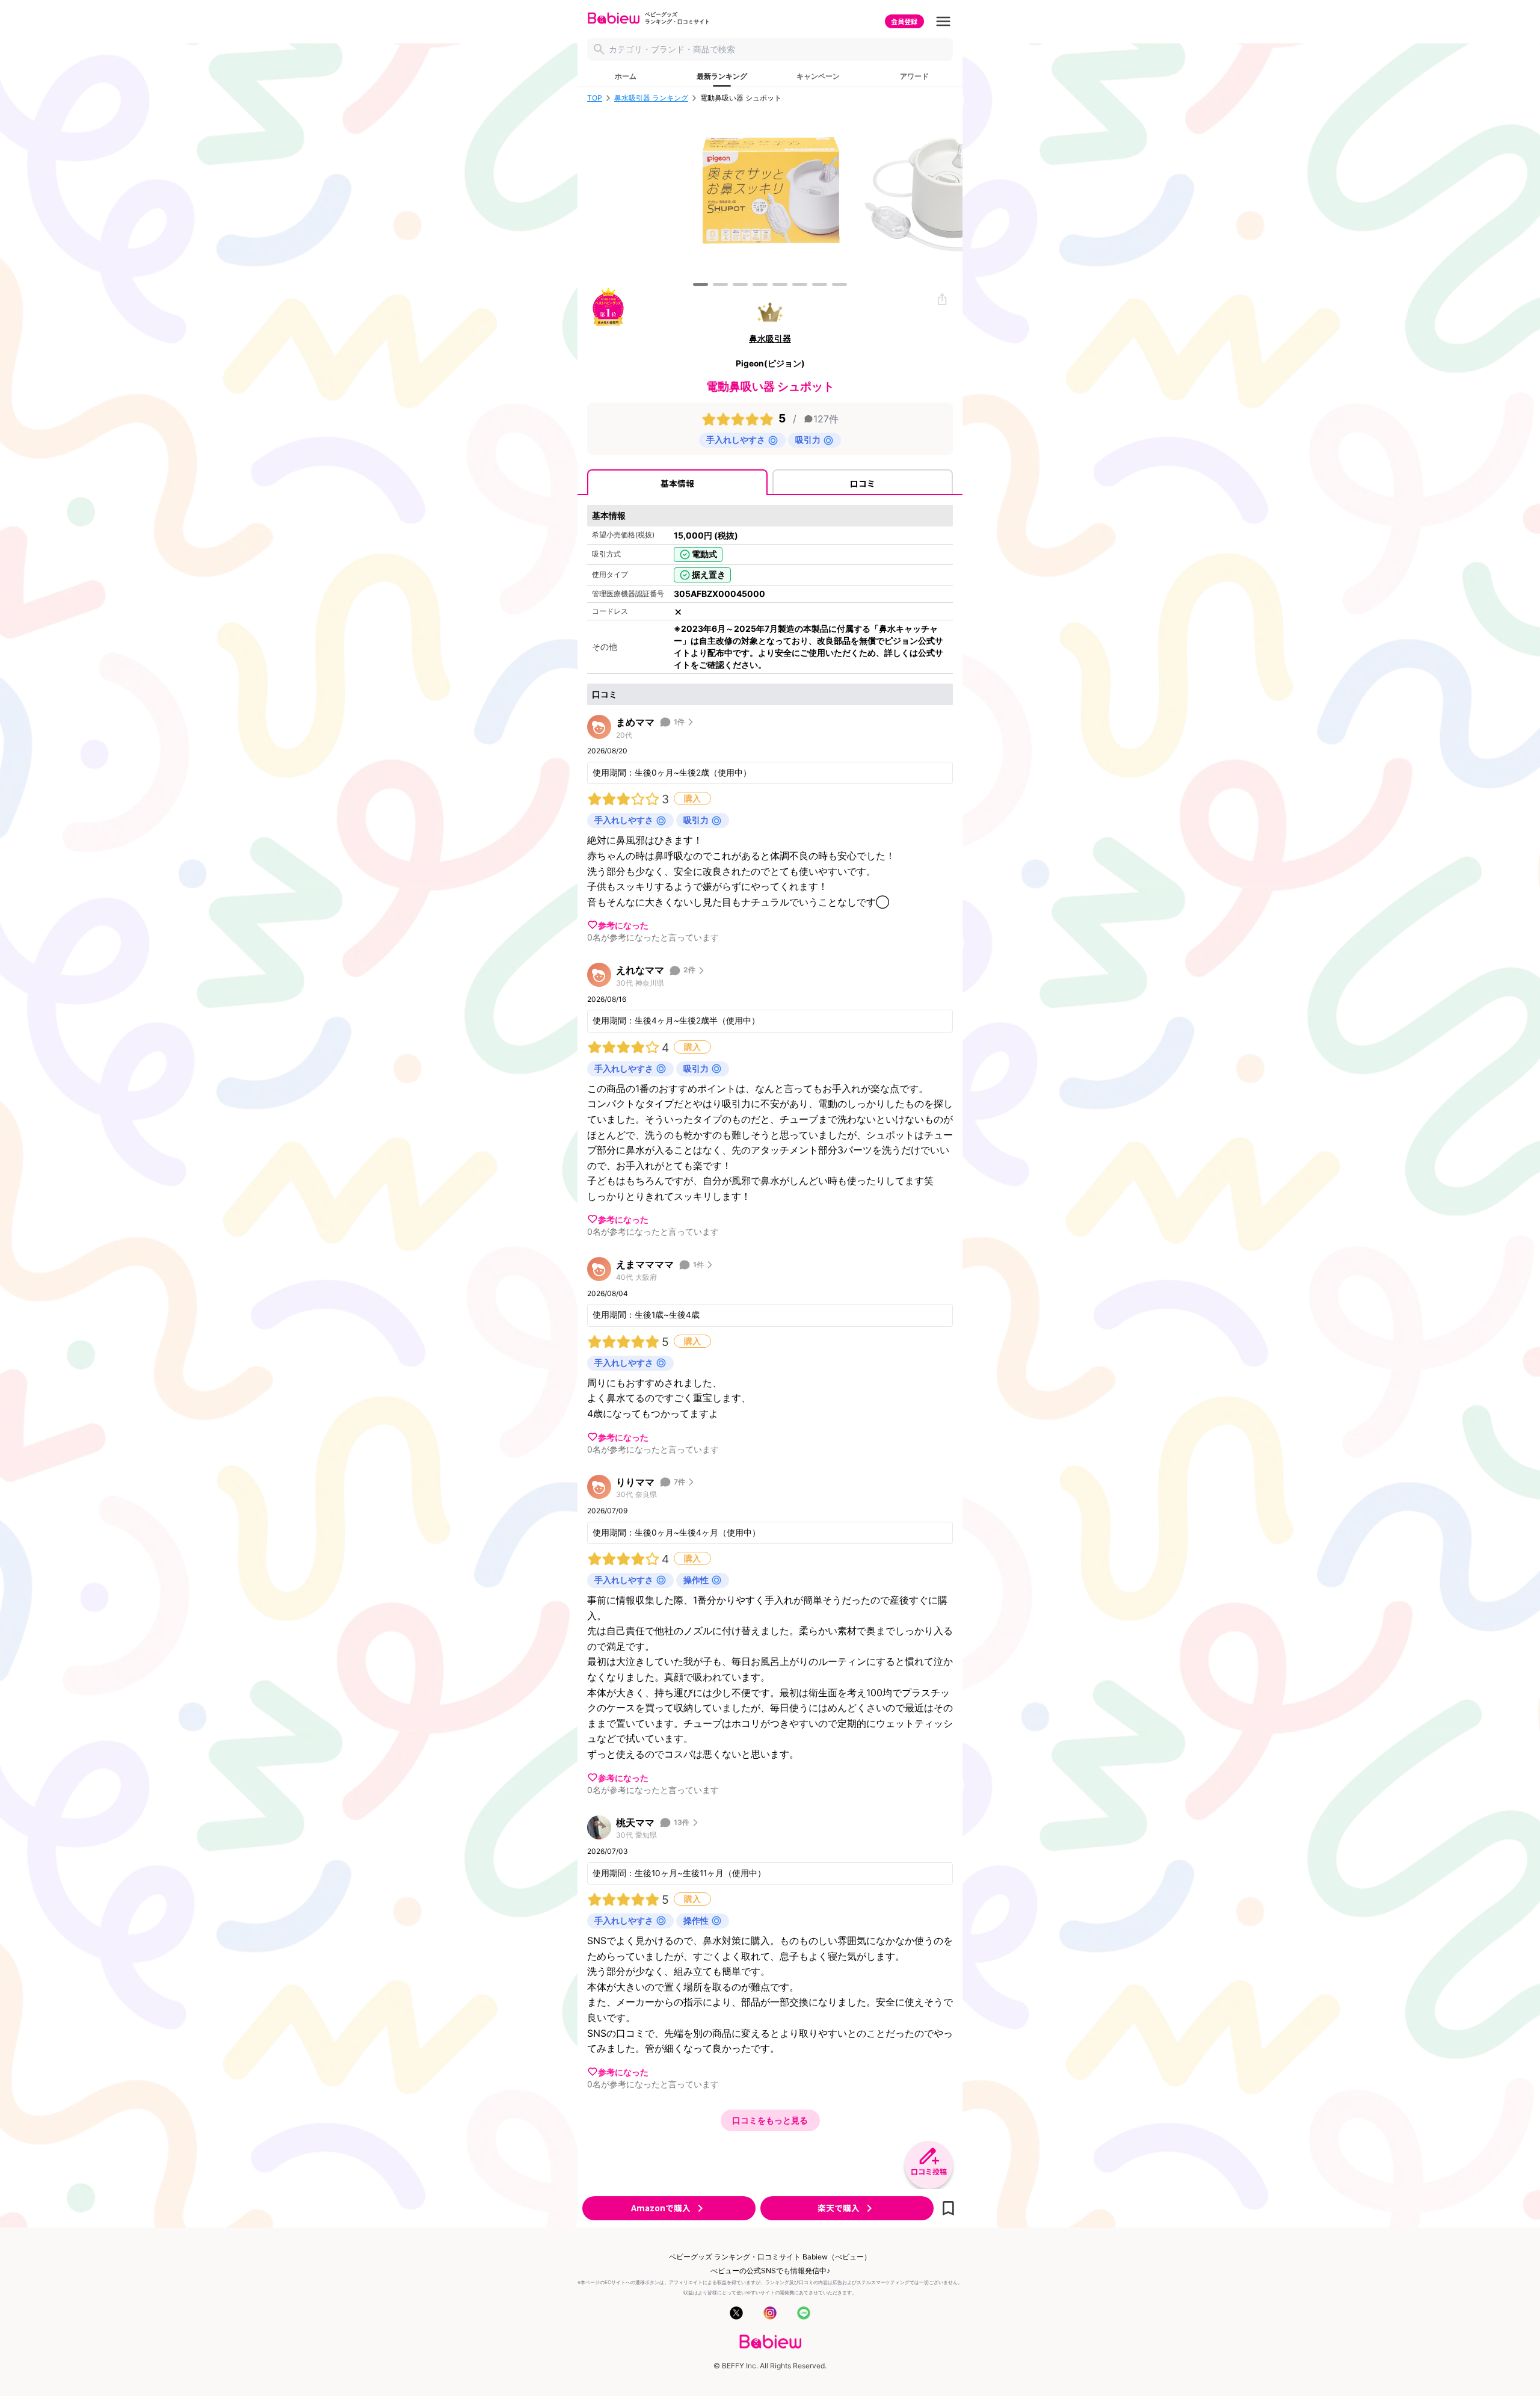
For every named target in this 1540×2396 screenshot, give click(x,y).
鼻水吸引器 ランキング (651, 98)
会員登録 (904, 21)
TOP (595, 98)
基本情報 (677, 483)
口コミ (863, 483)
